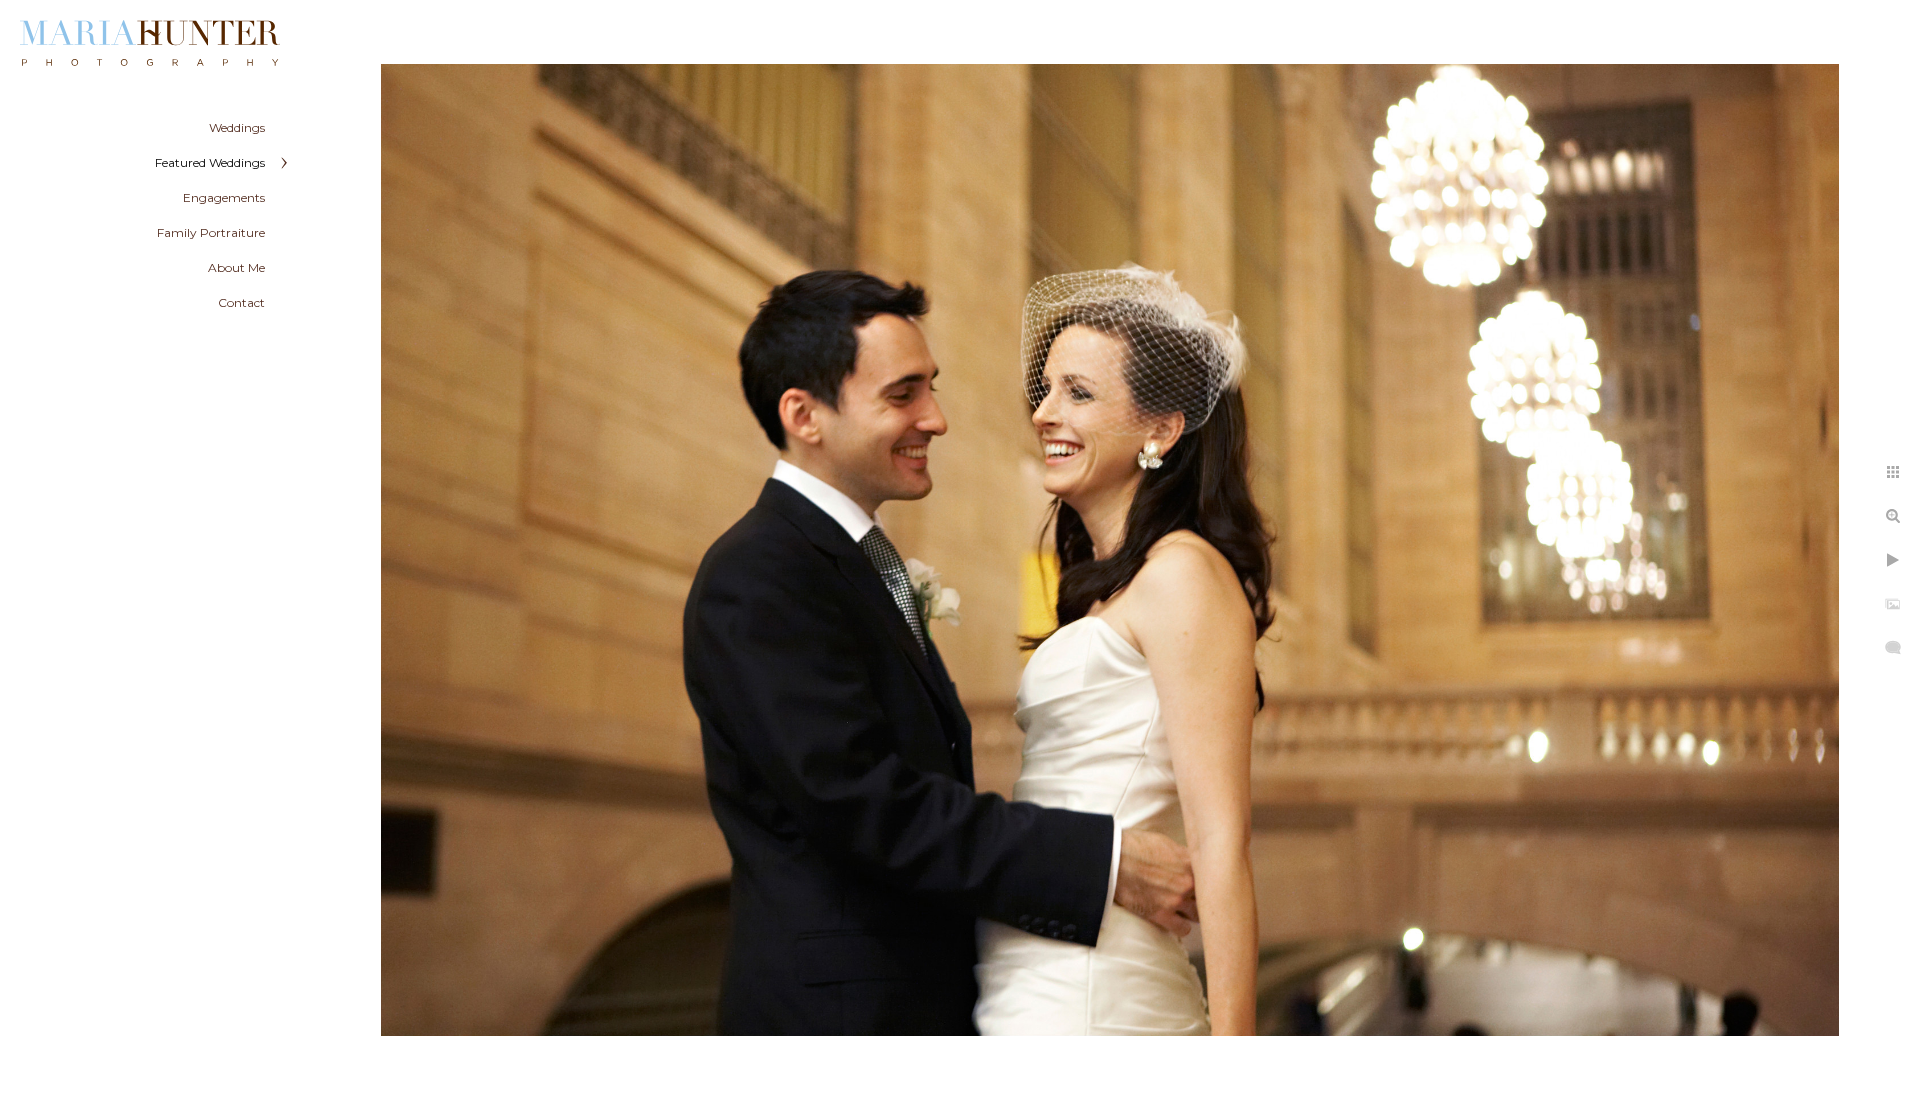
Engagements (224, 197)
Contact (241, 302)
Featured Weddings (210, 162)
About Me (236, 267)
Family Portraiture (211, 232)
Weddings (237, 127)
